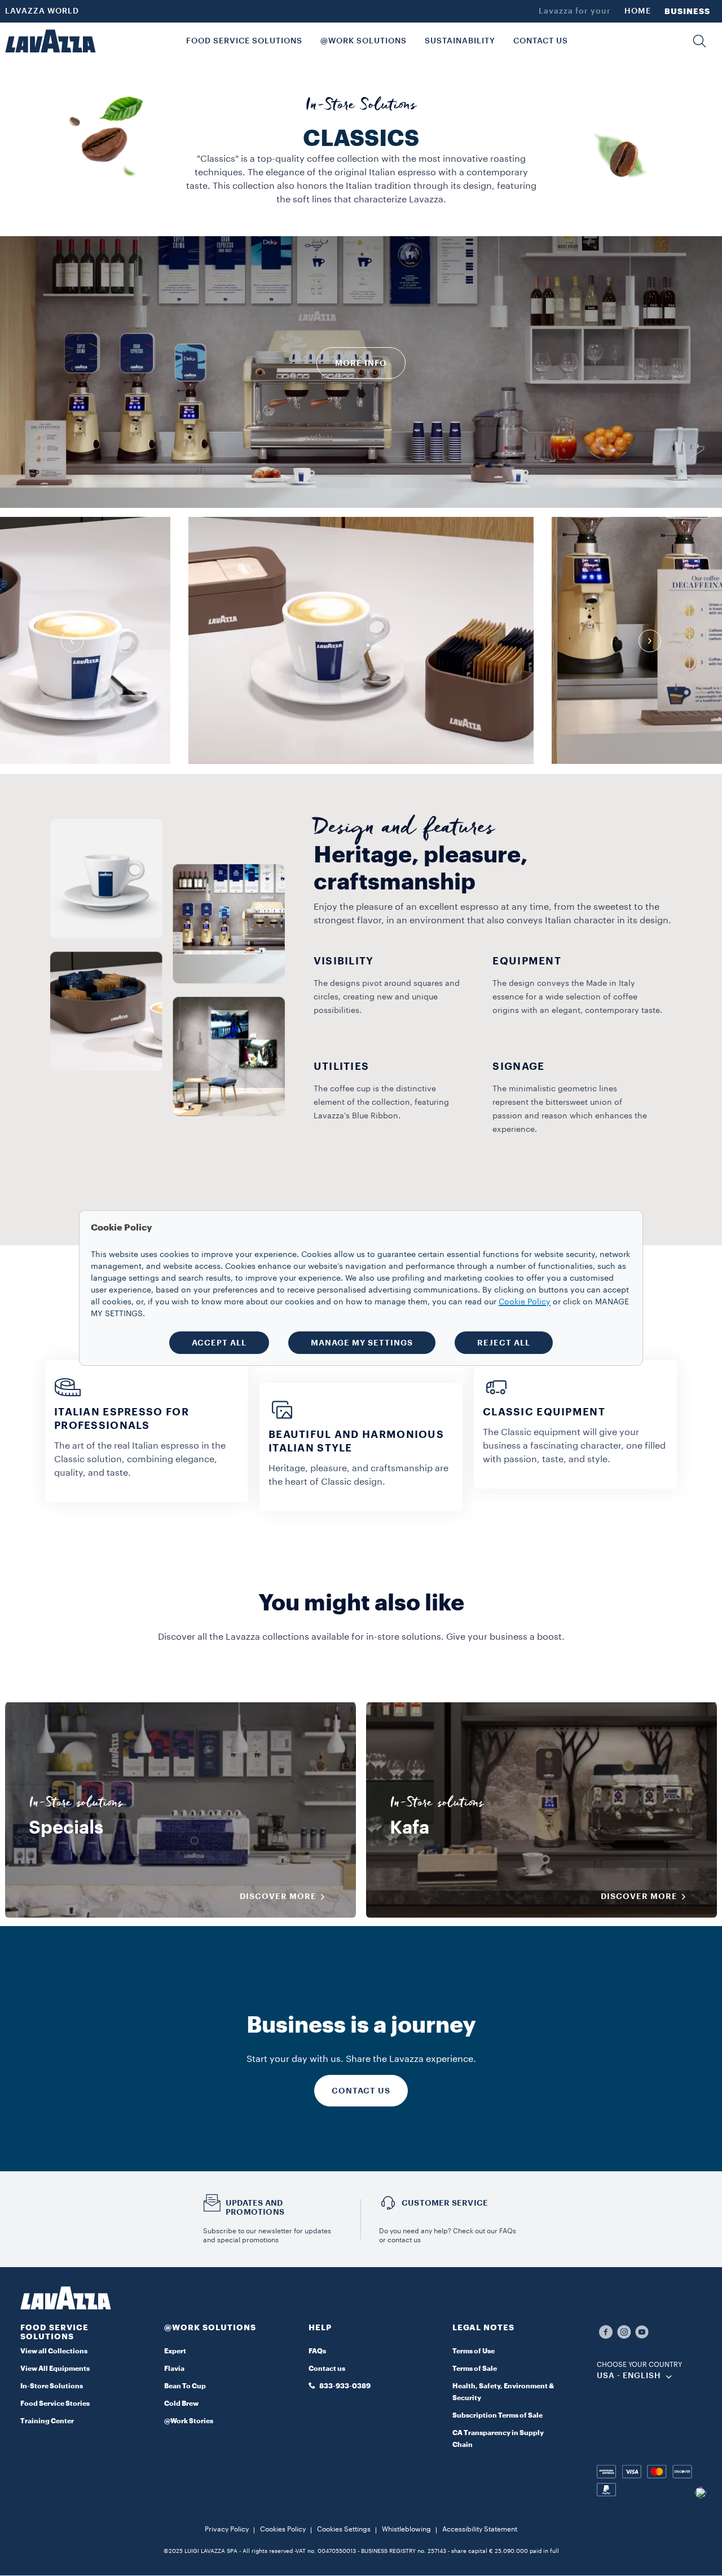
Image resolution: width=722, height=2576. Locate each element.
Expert (175, 2351)
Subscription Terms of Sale (498, 2415)
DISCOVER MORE (278, 1896)
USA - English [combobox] (629, 2376)
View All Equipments (55, 2369)
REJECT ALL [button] (504, 1343)
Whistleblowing (406, 2529)
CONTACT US (361, 2091)
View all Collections (54, 2351)
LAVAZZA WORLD (42, 11)
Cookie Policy (525, 1302)
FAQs (317, 2351)
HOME (638, 11)
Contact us (327, 2369)
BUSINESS (687, 11)
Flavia (174, 2369)
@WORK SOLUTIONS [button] (364, 41)
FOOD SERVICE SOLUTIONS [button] (244, 41)
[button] (699, 41)
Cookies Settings (344, 2529)
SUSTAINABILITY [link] (460, 41)
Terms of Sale (475, 2369)
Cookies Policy (283, 2529)
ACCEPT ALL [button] (219, 1343)
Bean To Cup (185, 2386)
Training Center (47, 2421)
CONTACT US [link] (541, 41)
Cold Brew (181, 2404)
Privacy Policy (227, 2529)
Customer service (445, 2203)
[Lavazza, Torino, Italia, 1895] (50, 41)
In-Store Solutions (52, 2386)
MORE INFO (361, 363)
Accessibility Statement (480, 2529)
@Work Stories (189, 2421)
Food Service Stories (55, 2404)
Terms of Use (474, 2351)
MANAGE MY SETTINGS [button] (362, 1343)
